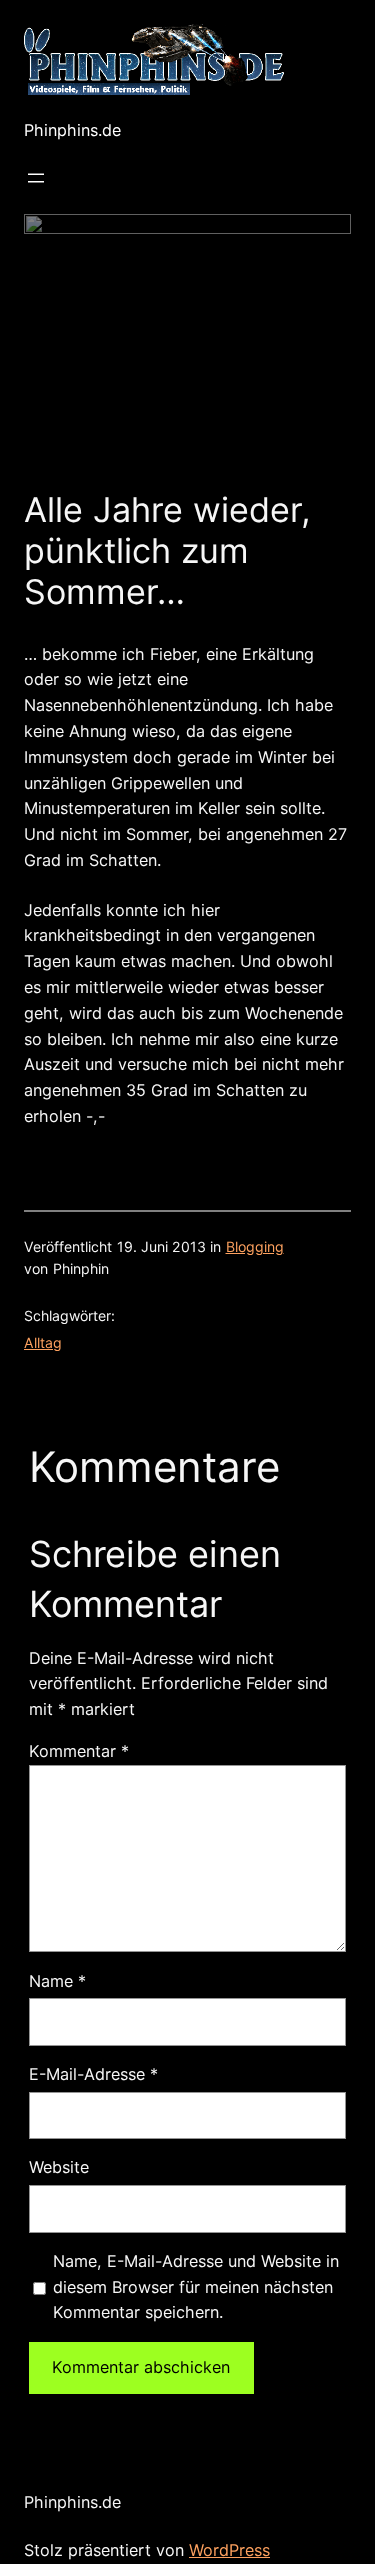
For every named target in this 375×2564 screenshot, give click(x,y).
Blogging (255, 1246)
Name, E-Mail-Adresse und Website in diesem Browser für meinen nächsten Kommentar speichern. (196, 2287)
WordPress (229, 2550)
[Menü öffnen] (36, 178)
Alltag (43, 1342)
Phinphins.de (72, 130)
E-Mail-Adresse (93, 2074)
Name (57, 1981)
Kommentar (79, 1751)
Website (59, 2167)
